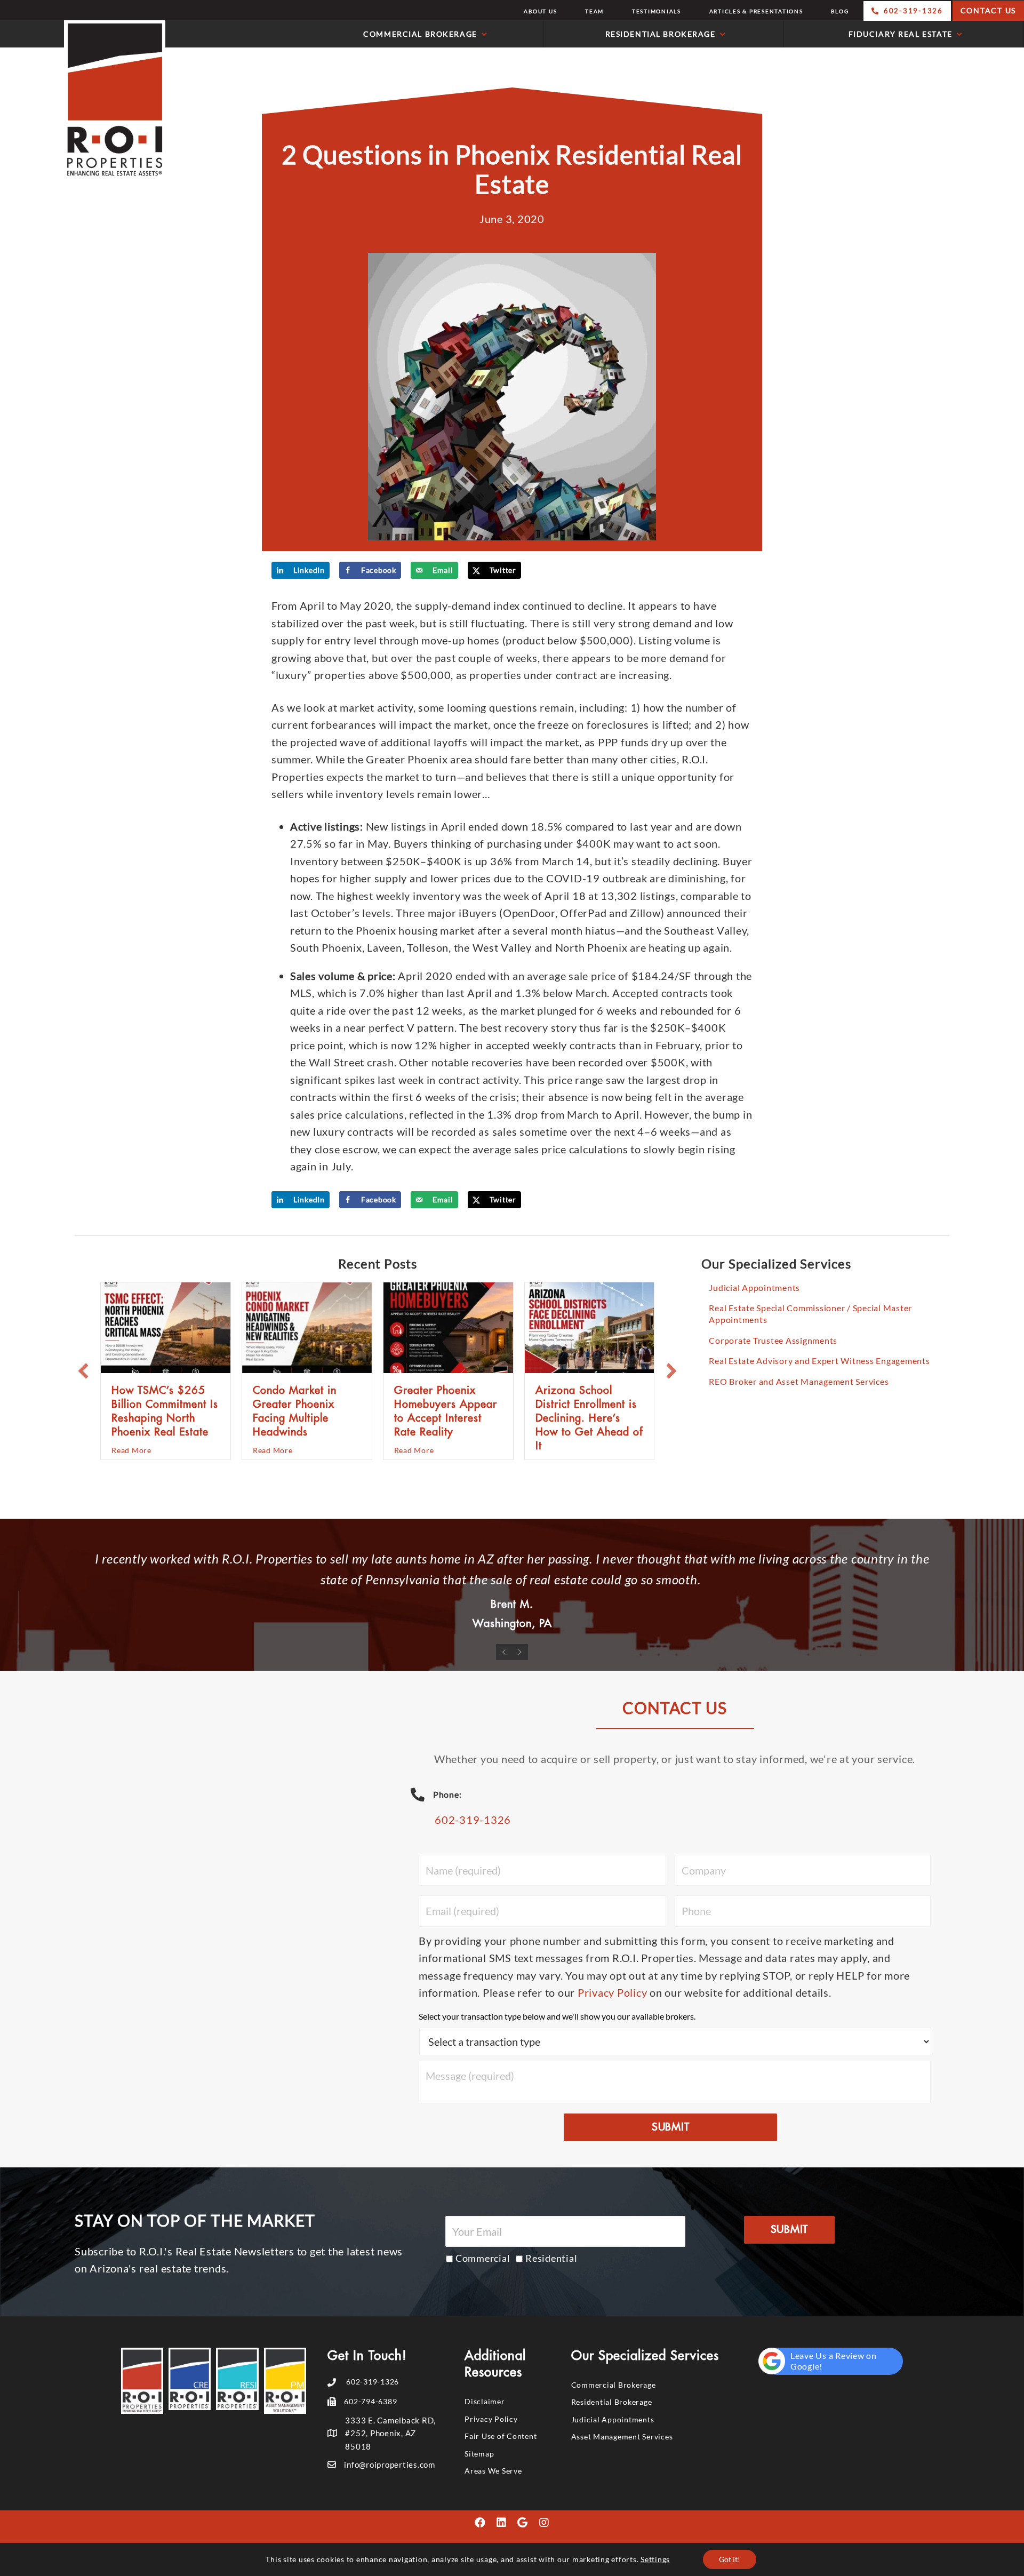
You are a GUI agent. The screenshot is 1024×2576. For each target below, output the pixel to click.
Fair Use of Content (501, 2436)
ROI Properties (85, 100)
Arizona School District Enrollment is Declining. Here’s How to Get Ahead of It (589, 1418)
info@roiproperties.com (390, 2465)
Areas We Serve (493, 2471)
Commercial (483, 2258)
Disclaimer (485, 2401)
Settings (655, 2559)
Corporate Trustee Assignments (773, 1340)
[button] (83, 1371)
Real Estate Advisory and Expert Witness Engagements (819, 1361)
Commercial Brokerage (614, 2385)
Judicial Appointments (754, 1287)
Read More (131, 1450)
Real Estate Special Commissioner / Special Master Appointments (810, 1314)
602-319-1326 (473, 1820)
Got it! (730, 2559)
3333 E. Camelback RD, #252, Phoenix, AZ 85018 (390, 2433)
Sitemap (479, 2454)
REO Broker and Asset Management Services (799, 1381)
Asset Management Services (622, 2437)
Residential (551, 2258)
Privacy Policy (613, 1992)
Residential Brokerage (612, 2402)
